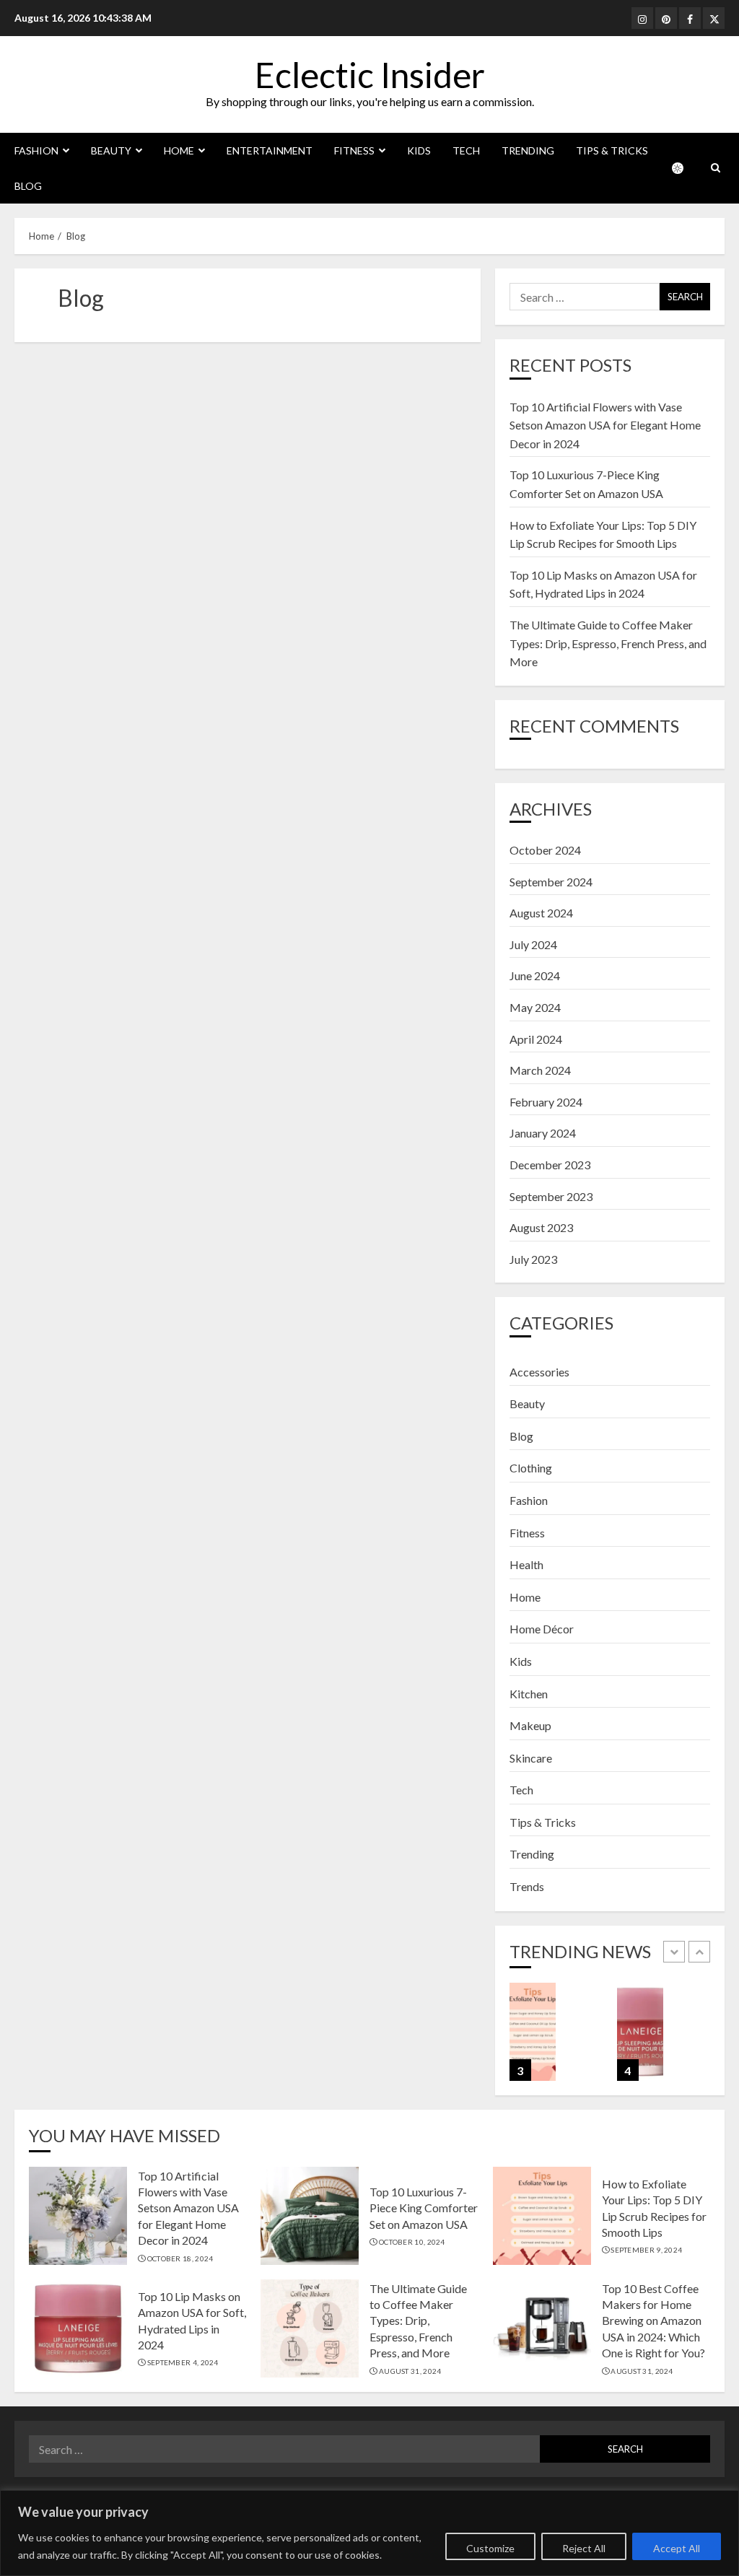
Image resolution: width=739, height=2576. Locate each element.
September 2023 (551, 1196)
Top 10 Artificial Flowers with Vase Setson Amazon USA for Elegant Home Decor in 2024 (605, 425)
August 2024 (541, 913)
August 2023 (541, 1227)
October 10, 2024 (412, 2242)
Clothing (531, 1468)
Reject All (584, 2548)
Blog (28, 186)
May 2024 (535, 1007)
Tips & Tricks (612, 150)
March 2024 (540, 1070)
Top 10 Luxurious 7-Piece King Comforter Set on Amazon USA (424, 2208)
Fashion (36, 150)
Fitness (354, 150)
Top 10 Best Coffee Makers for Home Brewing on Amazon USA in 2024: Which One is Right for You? (653, 2321)
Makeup (530, 1725)
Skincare (531, 1758)
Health (526, 1564)
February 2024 (546, 1102)
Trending (528, 150)
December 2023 (550, 1165)
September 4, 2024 (183, 2362)
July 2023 (533, 1259)
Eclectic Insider (370, 75)
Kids (419, 150)
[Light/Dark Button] (685, 168)
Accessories (539, 1372)
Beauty (111, 150)
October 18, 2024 (180, 2258)
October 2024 (545, 850)
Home (179, 150)
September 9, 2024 (646, 2250)
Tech (466, 150)
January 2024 (543, 1133)
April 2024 (536, 1039)
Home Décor (542, 1629)
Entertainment (270, 150)
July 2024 (533, 944)
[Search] (716, 168)
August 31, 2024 (410, 2371)
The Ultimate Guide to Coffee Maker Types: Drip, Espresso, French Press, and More (608, 643)
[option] (556, 2039)
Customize (490, 2548)
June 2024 (535, 975)
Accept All (677, 2548)
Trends (527, 1886)
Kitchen (529, 1694)
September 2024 (551, 882)
